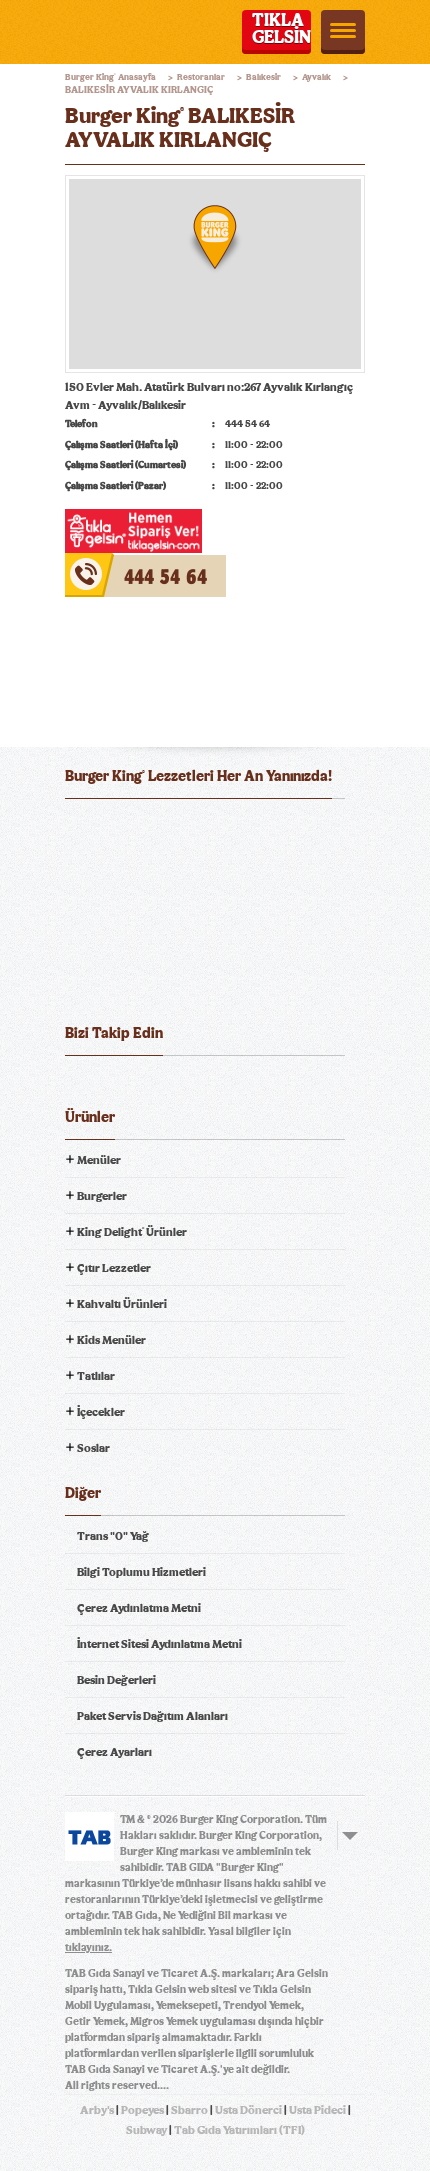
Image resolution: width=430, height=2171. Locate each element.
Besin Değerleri (116, 1680)
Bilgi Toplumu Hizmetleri (141, 1572)
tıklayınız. (88, 1947)
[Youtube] (155, 1087)
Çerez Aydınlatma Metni (139, 1608)
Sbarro (189, 2110)
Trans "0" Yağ (113, 1536)
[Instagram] (192, 1087)
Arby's (97, 2110)
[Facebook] (81, 1087)
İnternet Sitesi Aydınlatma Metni (159, 1644)
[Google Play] (214, 829)
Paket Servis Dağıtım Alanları (152, 1716)
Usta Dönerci (248, 2110)
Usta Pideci (317, 2110)
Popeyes (142, 2110)
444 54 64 (91, 562)
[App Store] (113, 829)
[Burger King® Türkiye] (92, 32)
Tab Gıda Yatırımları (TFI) (239, 2130)
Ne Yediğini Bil (143, 910)
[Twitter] (118, 1087)
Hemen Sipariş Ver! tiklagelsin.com (143, 980)
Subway (146, 2130)
